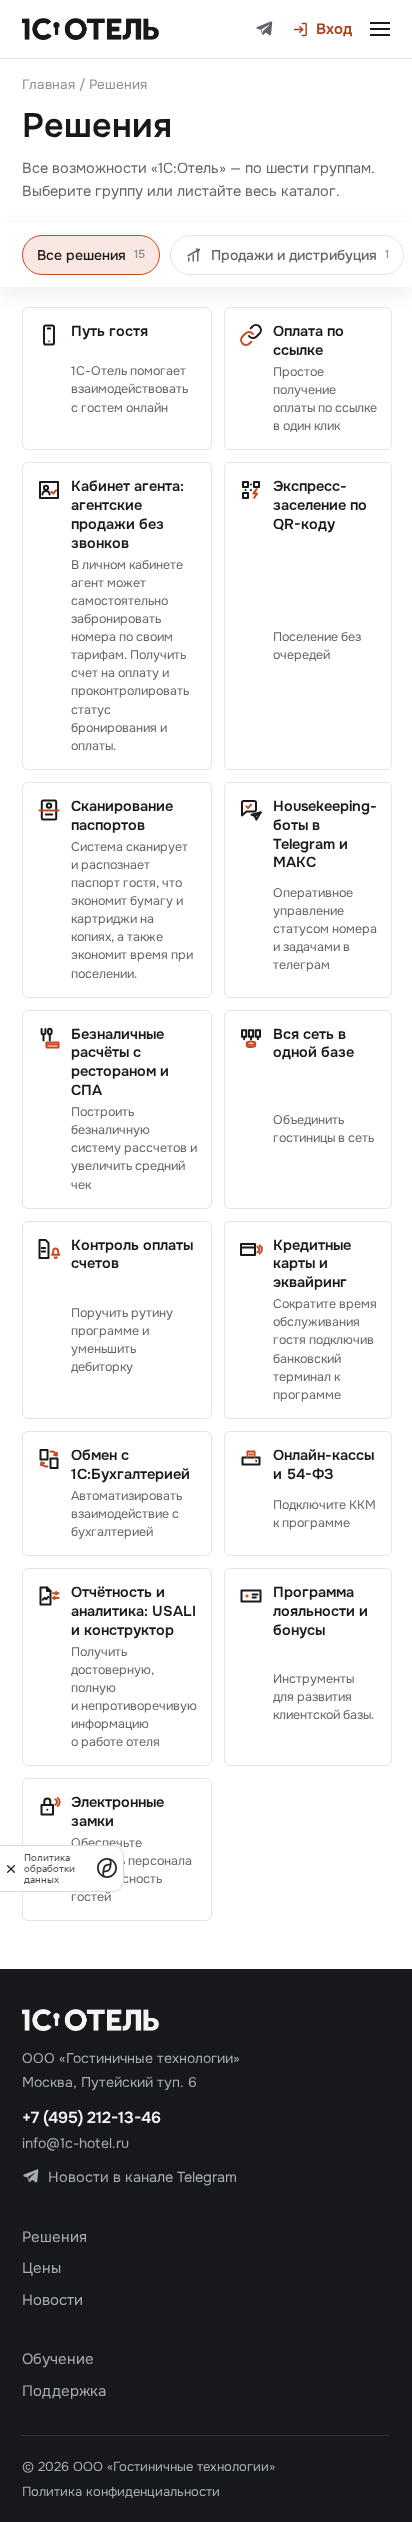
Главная (48, 84)
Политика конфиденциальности (121, 2491)
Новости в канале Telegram (142, 2177)
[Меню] (380, 29)
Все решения (91, 255)
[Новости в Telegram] (264, 29)
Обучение (58, 2359)
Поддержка (64, 2391)
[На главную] (90, 29)
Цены (41, 2268)
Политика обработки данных (49, 1868)
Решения (54, 2237)
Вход (334, 29)
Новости (52, 2300)
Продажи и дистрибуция (300, 255)
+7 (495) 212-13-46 (91, 2117)
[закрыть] (11, 1868)
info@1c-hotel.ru (75, 2143)
